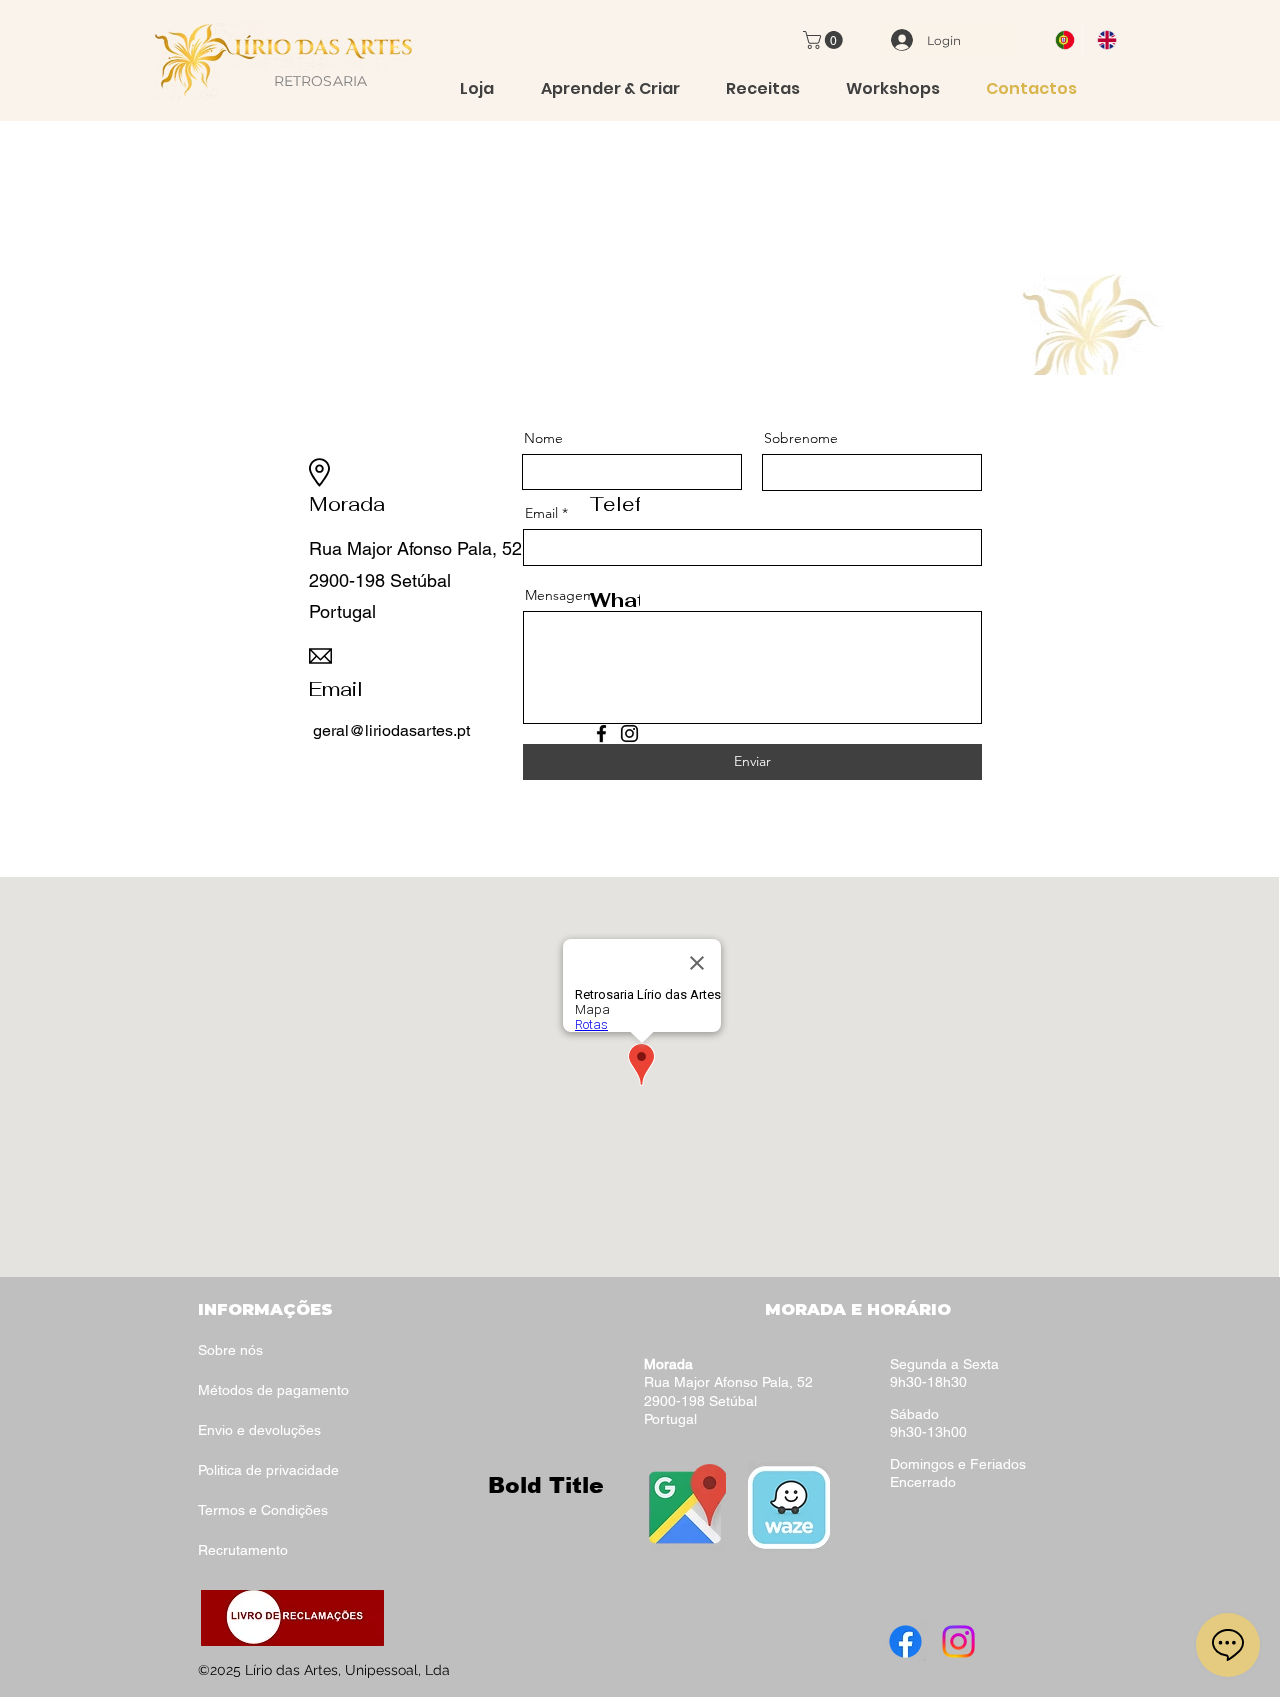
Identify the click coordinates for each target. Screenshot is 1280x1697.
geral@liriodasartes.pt (391, 730)
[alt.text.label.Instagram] (958, 1641)
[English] (1103, 40)
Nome (543, 438)
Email (541, 513)
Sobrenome (801, 438)
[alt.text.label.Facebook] (905, 1641)
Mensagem (560, 595)
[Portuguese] (1061, 40)
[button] (825, 40)
